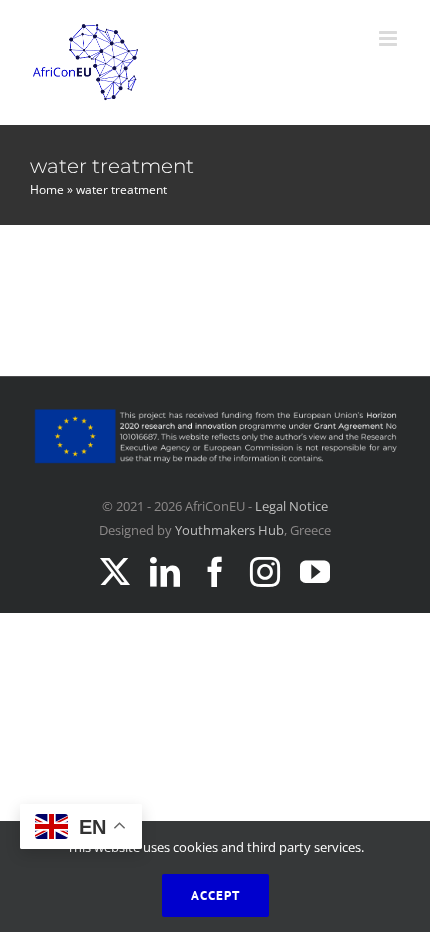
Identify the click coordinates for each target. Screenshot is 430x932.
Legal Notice (291, 506)
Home (47, 189)
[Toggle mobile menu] (389, 38)
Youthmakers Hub (229, 530)
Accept (215, 895)
